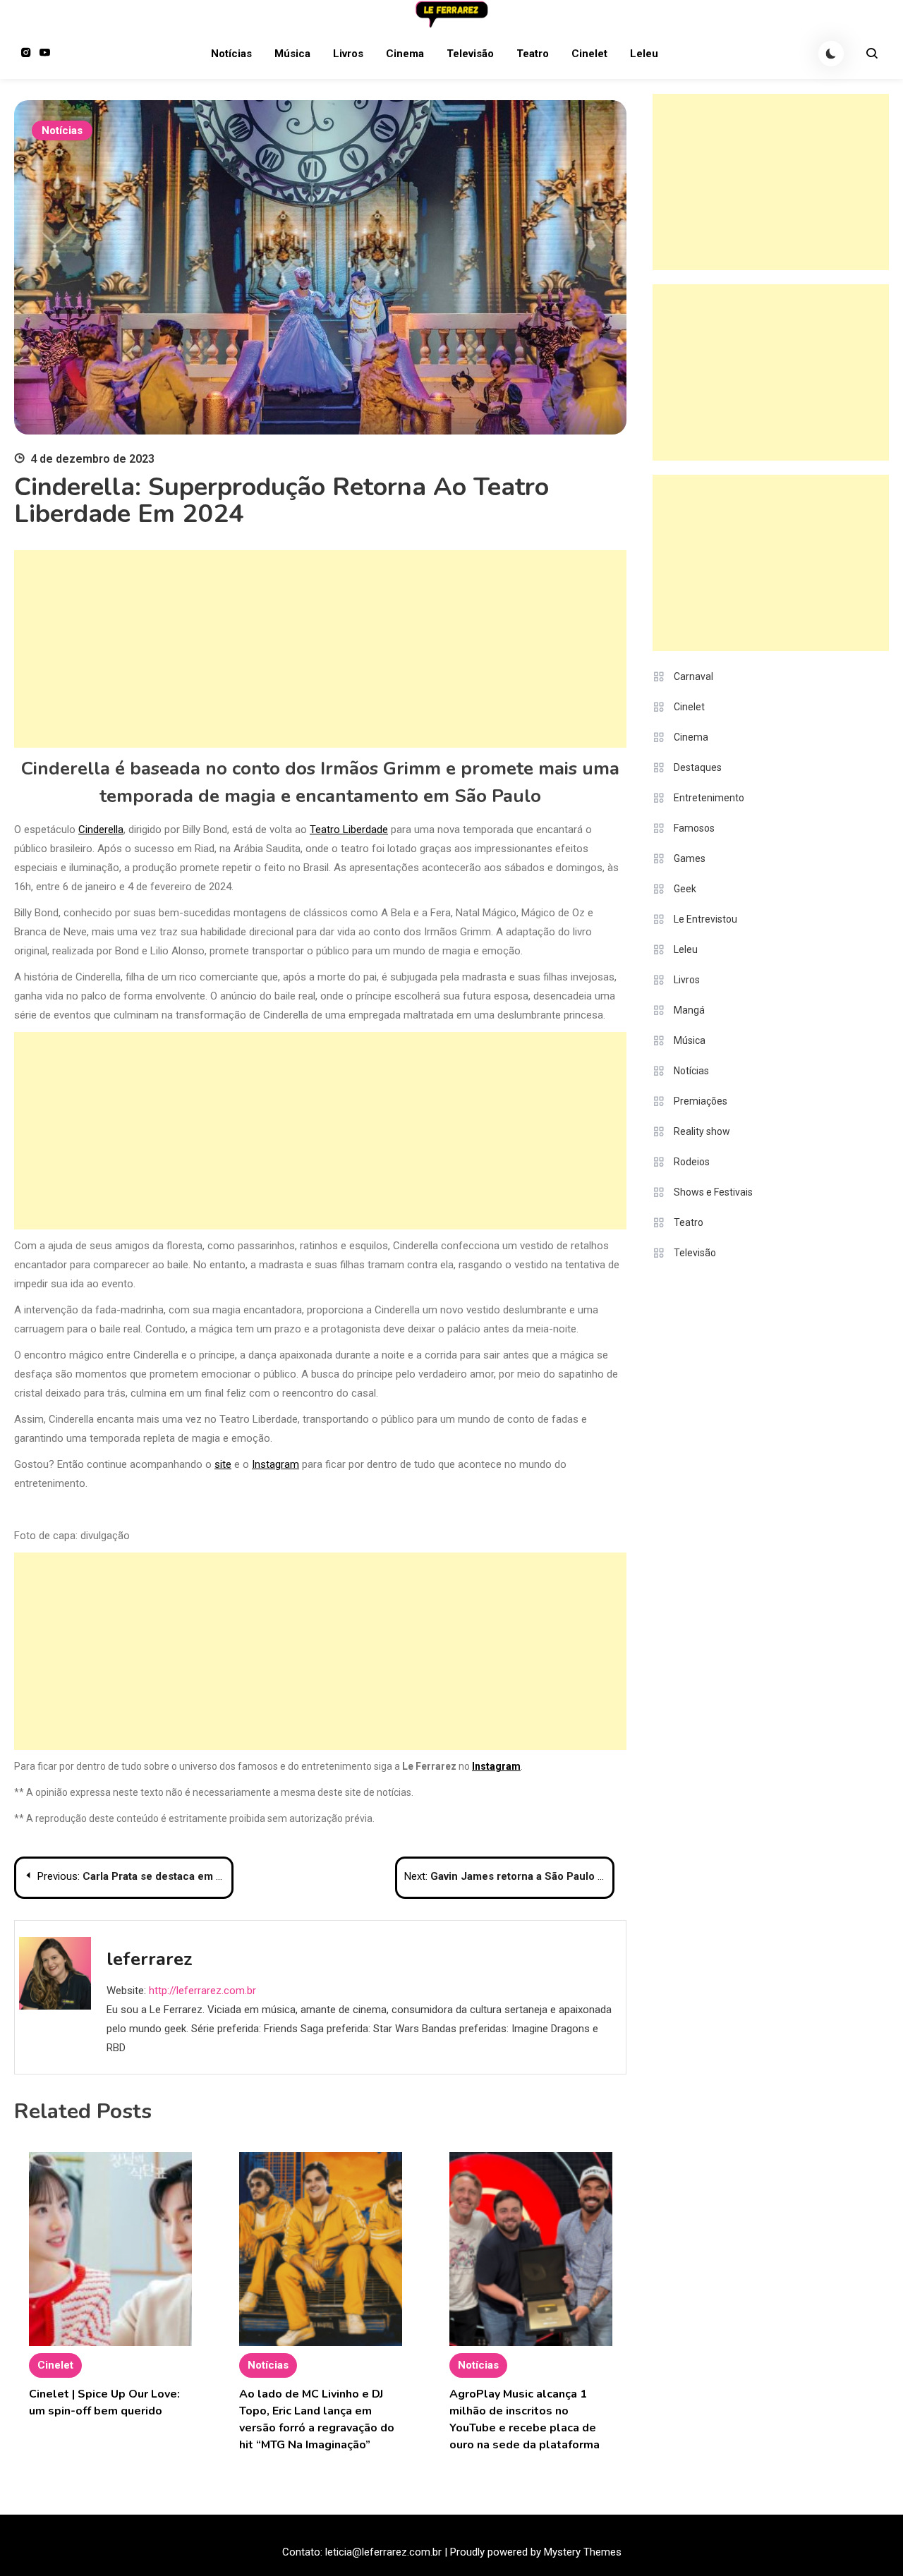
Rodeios (692, 1162)
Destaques (698, 767)
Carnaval (693, 676)
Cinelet (589, 54)
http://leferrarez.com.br (202, 1991)
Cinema (405, 54)
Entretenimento (709, 798)
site (223, 1464)
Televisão (470, 54)
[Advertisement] (320, 649)
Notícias (231, 54)
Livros (348, 54)
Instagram (275, 1464)
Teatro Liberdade (349, 830)
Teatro (533, 54)
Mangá (689, 1010)
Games (690, 858)
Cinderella (101, 830)
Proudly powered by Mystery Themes (536, 2552)
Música (292, 54)
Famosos (694, 828)
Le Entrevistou (705, 919)
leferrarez (150, 1959)
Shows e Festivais (713, 1192)
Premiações (701, 1101)
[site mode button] (831, 54)
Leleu (644, 54)
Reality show (702, 1131)
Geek (685, 889)
